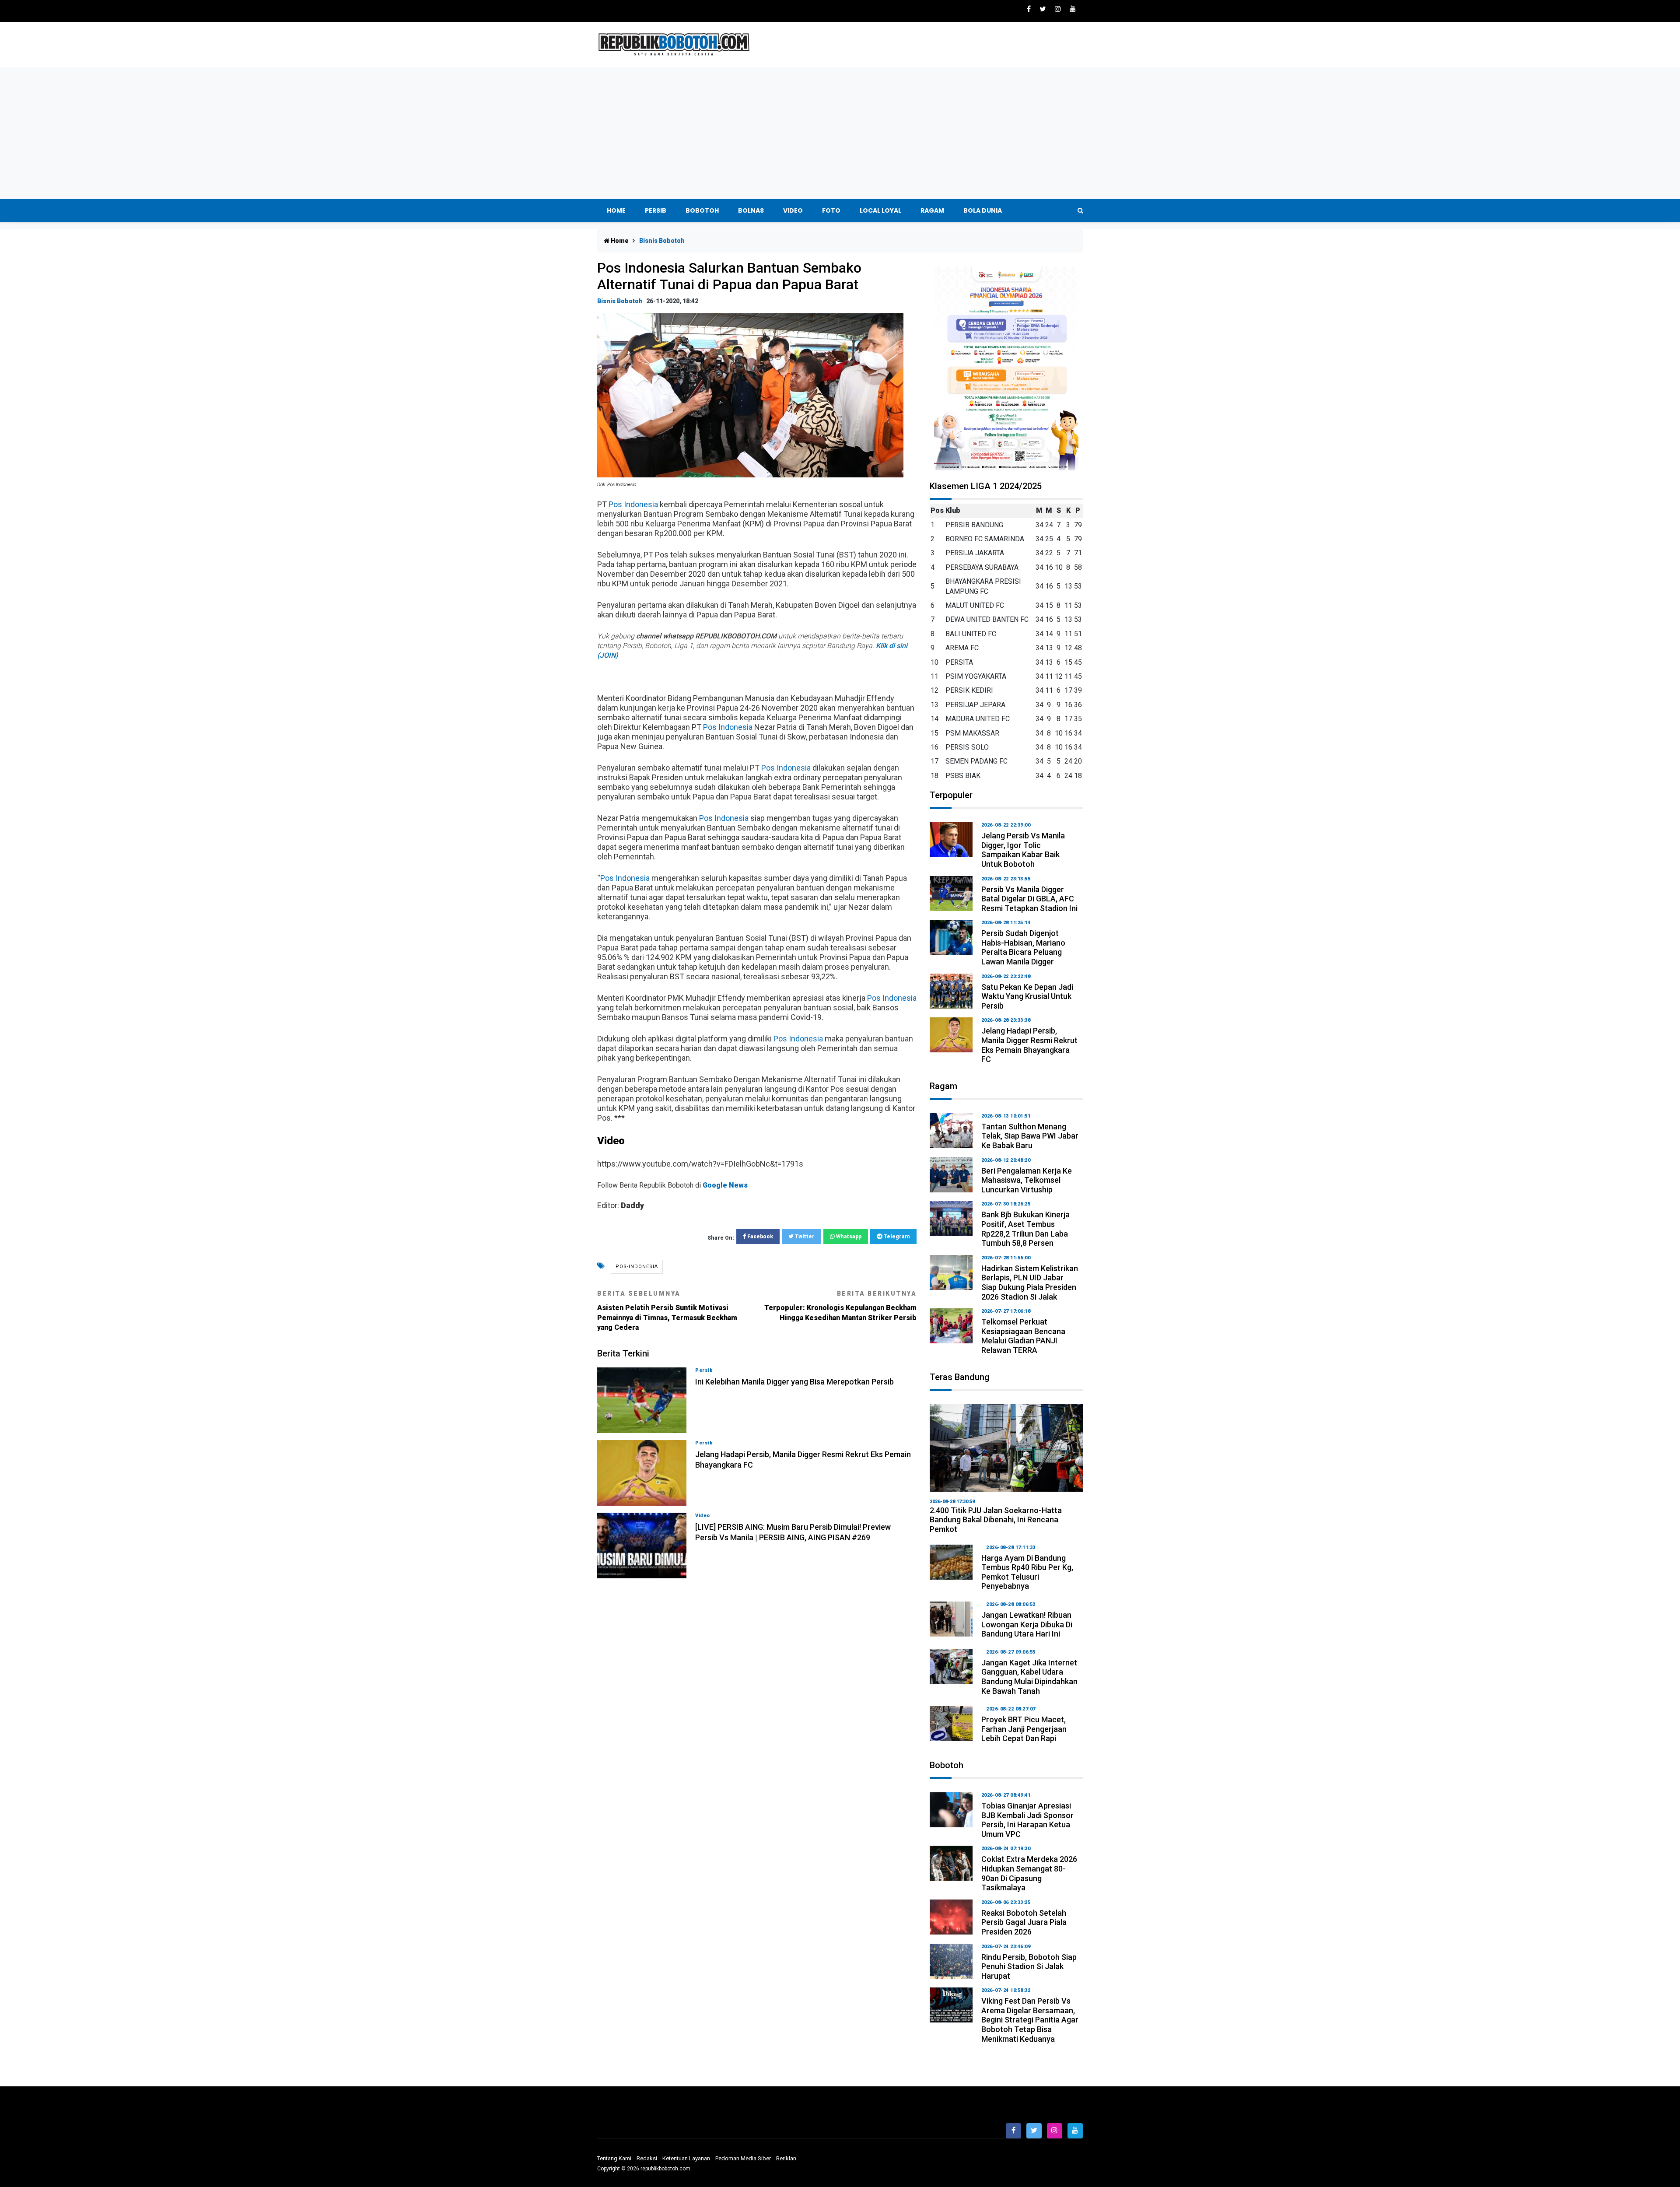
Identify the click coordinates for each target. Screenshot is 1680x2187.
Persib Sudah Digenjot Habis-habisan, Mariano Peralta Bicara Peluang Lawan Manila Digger (1023, 947)
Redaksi (647, 2158)
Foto (831, 210)
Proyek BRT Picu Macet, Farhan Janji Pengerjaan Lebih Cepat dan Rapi (1024, 1729)
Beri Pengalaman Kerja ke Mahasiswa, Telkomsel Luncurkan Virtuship (1027, 1180)
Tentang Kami (614, 2158)
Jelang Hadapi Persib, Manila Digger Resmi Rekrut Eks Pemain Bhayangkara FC (1029, 1045)
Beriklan (786, 2158)
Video (793, 210)
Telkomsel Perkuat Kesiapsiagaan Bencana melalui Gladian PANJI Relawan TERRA (1023, 1336)
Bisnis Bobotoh (620, 301)
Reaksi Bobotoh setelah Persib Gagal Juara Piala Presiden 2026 (1024, 1922)
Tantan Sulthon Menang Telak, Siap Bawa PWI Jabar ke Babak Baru (1030, 1136)
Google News (725, 1185)
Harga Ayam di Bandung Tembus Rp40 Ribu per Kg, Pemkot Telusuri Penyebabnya (1027, 1572)
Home (616, 210)
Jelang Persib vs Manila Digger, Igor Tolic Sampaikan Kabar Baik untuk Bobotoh (1023, 850)
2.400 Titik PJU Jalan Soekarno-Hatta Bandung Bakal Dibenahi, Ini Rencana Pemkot (996, 1520)
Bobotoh (702, 210)
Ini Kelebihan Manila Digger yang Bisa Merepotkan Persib (794, 1382)
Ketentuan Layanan (686, 2158)
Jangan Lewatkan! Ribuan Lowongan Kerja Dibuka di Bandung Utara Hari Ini (1027, 1624)
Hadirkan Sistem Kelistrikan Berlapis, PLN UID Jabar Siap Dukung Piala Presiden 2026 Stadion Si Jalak (1030, 1283)
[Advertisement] (840, 133)
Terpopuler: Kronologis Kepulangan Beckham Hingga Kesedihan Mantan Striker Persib (840, 1306)
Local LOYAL (880, 210)
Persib (656, 210)
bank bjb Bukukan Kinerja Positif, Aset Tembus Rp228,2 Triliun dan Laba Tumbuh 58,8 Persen (1025, 1229)
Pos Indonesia (633, 504)
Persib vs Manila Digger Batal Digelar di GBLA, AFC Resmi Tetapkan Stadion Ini (1029, 899)
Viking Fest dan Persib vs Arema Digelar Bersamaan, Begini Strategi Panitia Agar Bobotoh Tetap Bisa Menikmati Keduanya (1030, 2020)
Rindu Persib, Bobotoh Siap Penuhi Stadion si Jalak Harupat (1029, 1966)
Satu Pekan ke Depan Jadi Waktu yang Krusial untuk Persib (1027, 996)
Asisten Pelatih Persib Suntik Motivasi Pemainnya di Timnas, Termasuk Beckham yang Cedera (667, 1311)
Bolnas (751, 210)
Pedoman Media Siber (743, 2158)
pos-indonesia (637, 1267)
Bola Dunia (983, 210)
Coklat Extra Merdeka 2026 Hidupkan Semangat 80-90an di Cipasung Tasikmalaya (1029, 1873)
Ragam (932, 210)
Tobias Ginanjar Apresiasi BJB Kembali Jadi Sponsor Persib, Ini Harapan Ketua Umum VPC (1027, 1820)
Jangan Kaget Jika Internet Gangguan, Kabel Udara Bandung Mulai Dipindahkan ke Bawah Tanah (1029, 1677)
